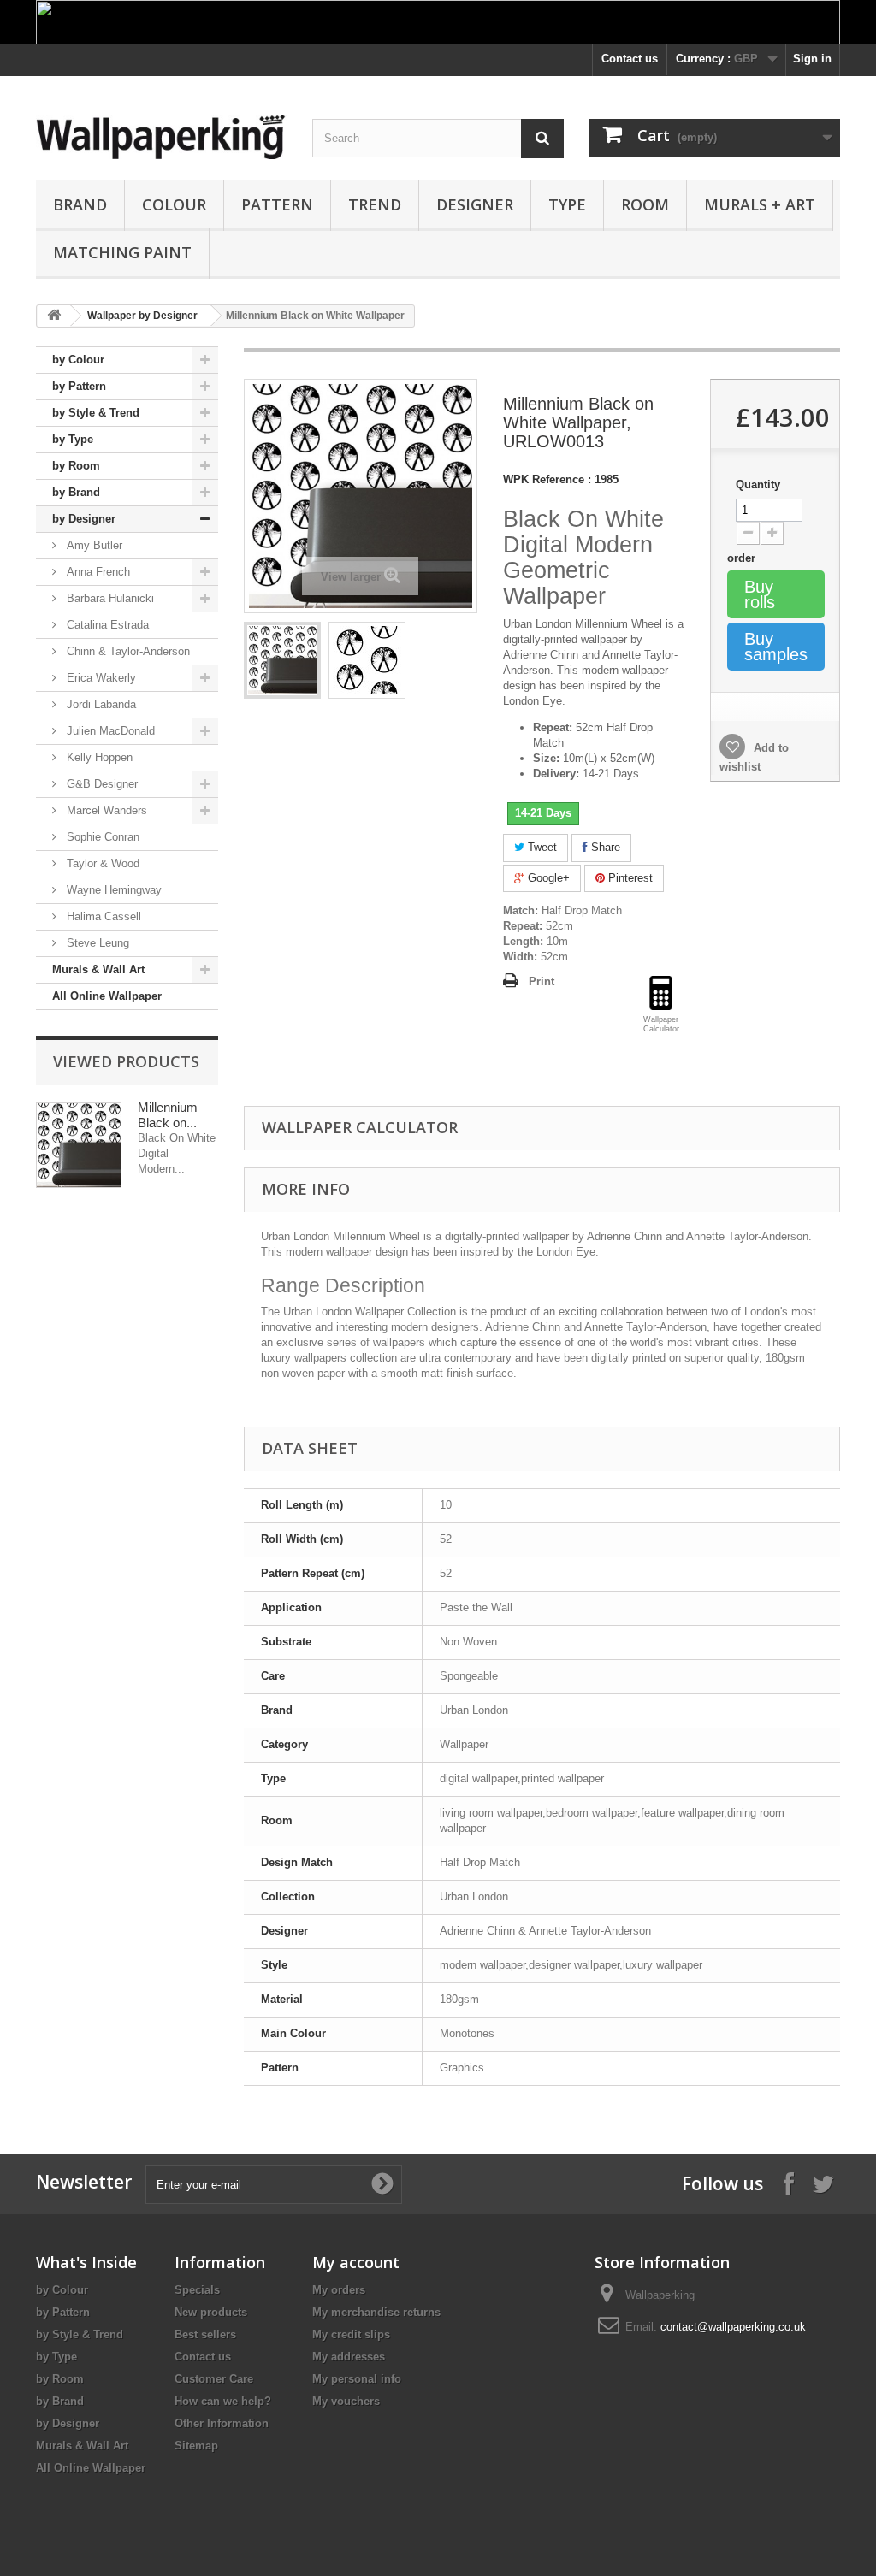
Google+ (547, 878)
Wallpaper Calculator (360, 1127)
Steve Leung (96, 943)
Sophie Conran (101, 837)
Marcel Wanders (105, 810)
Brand (80, 204)
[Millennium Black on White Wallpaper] (282, 660)
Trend (375, 204)
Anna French (97, 572)
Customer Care (214, 2379)
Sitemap (196, 2446)
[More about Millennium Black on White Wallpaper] (79, 1145)
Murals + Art (760, 204)
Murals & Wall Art (98, 969)
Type (567, 204)
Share (604, 847)
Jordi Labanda (100, 704)
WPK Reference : (547, 479)
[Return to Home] (54, 316)
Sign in (812, 59)
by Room (76, 466)
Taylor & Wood (101, 863)
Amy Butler (93, 545)
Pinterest (629, 878)
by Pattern (79, 386)
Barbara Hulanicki (109, 598)
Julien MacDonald (109, 731)
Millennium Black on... (168, 1115)
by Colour (78, 360)
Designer (475, 204)
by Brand (76, 492)
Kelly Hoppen (98, 757)
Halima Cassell (102, 916)
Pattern (277, 204)
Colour (174, 204)
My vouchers (346, 2401)
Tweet (541, 847)
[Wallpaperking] (161, 137)
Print (542, 981)
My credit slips (351, 2334)
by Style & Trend (96, 413)
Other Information (222, 2423)
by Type (73, 439)
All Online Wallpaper (107, 996)
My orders (339, 2290)
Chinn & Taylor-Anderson (127, 651)
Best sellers (205, 2334)
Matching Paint (122, 252)
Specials (197, 2290)
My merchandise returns (376, 2312)
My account (356, 2262)
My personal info (357, 2379)
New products (211, 2312)
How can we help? (223, 2401)
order (743, 558)
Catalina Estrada (106, 625)
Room (645, 204)
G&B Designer (101, 784)
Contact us (630, 59)
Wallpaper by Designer (142, 316)
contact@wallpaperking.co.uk (733, 2327)
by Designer (84, 519)
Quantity (758, 484)
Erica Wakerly (100, 678)
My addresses (349, 2357)
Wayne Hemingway (112, 890)
